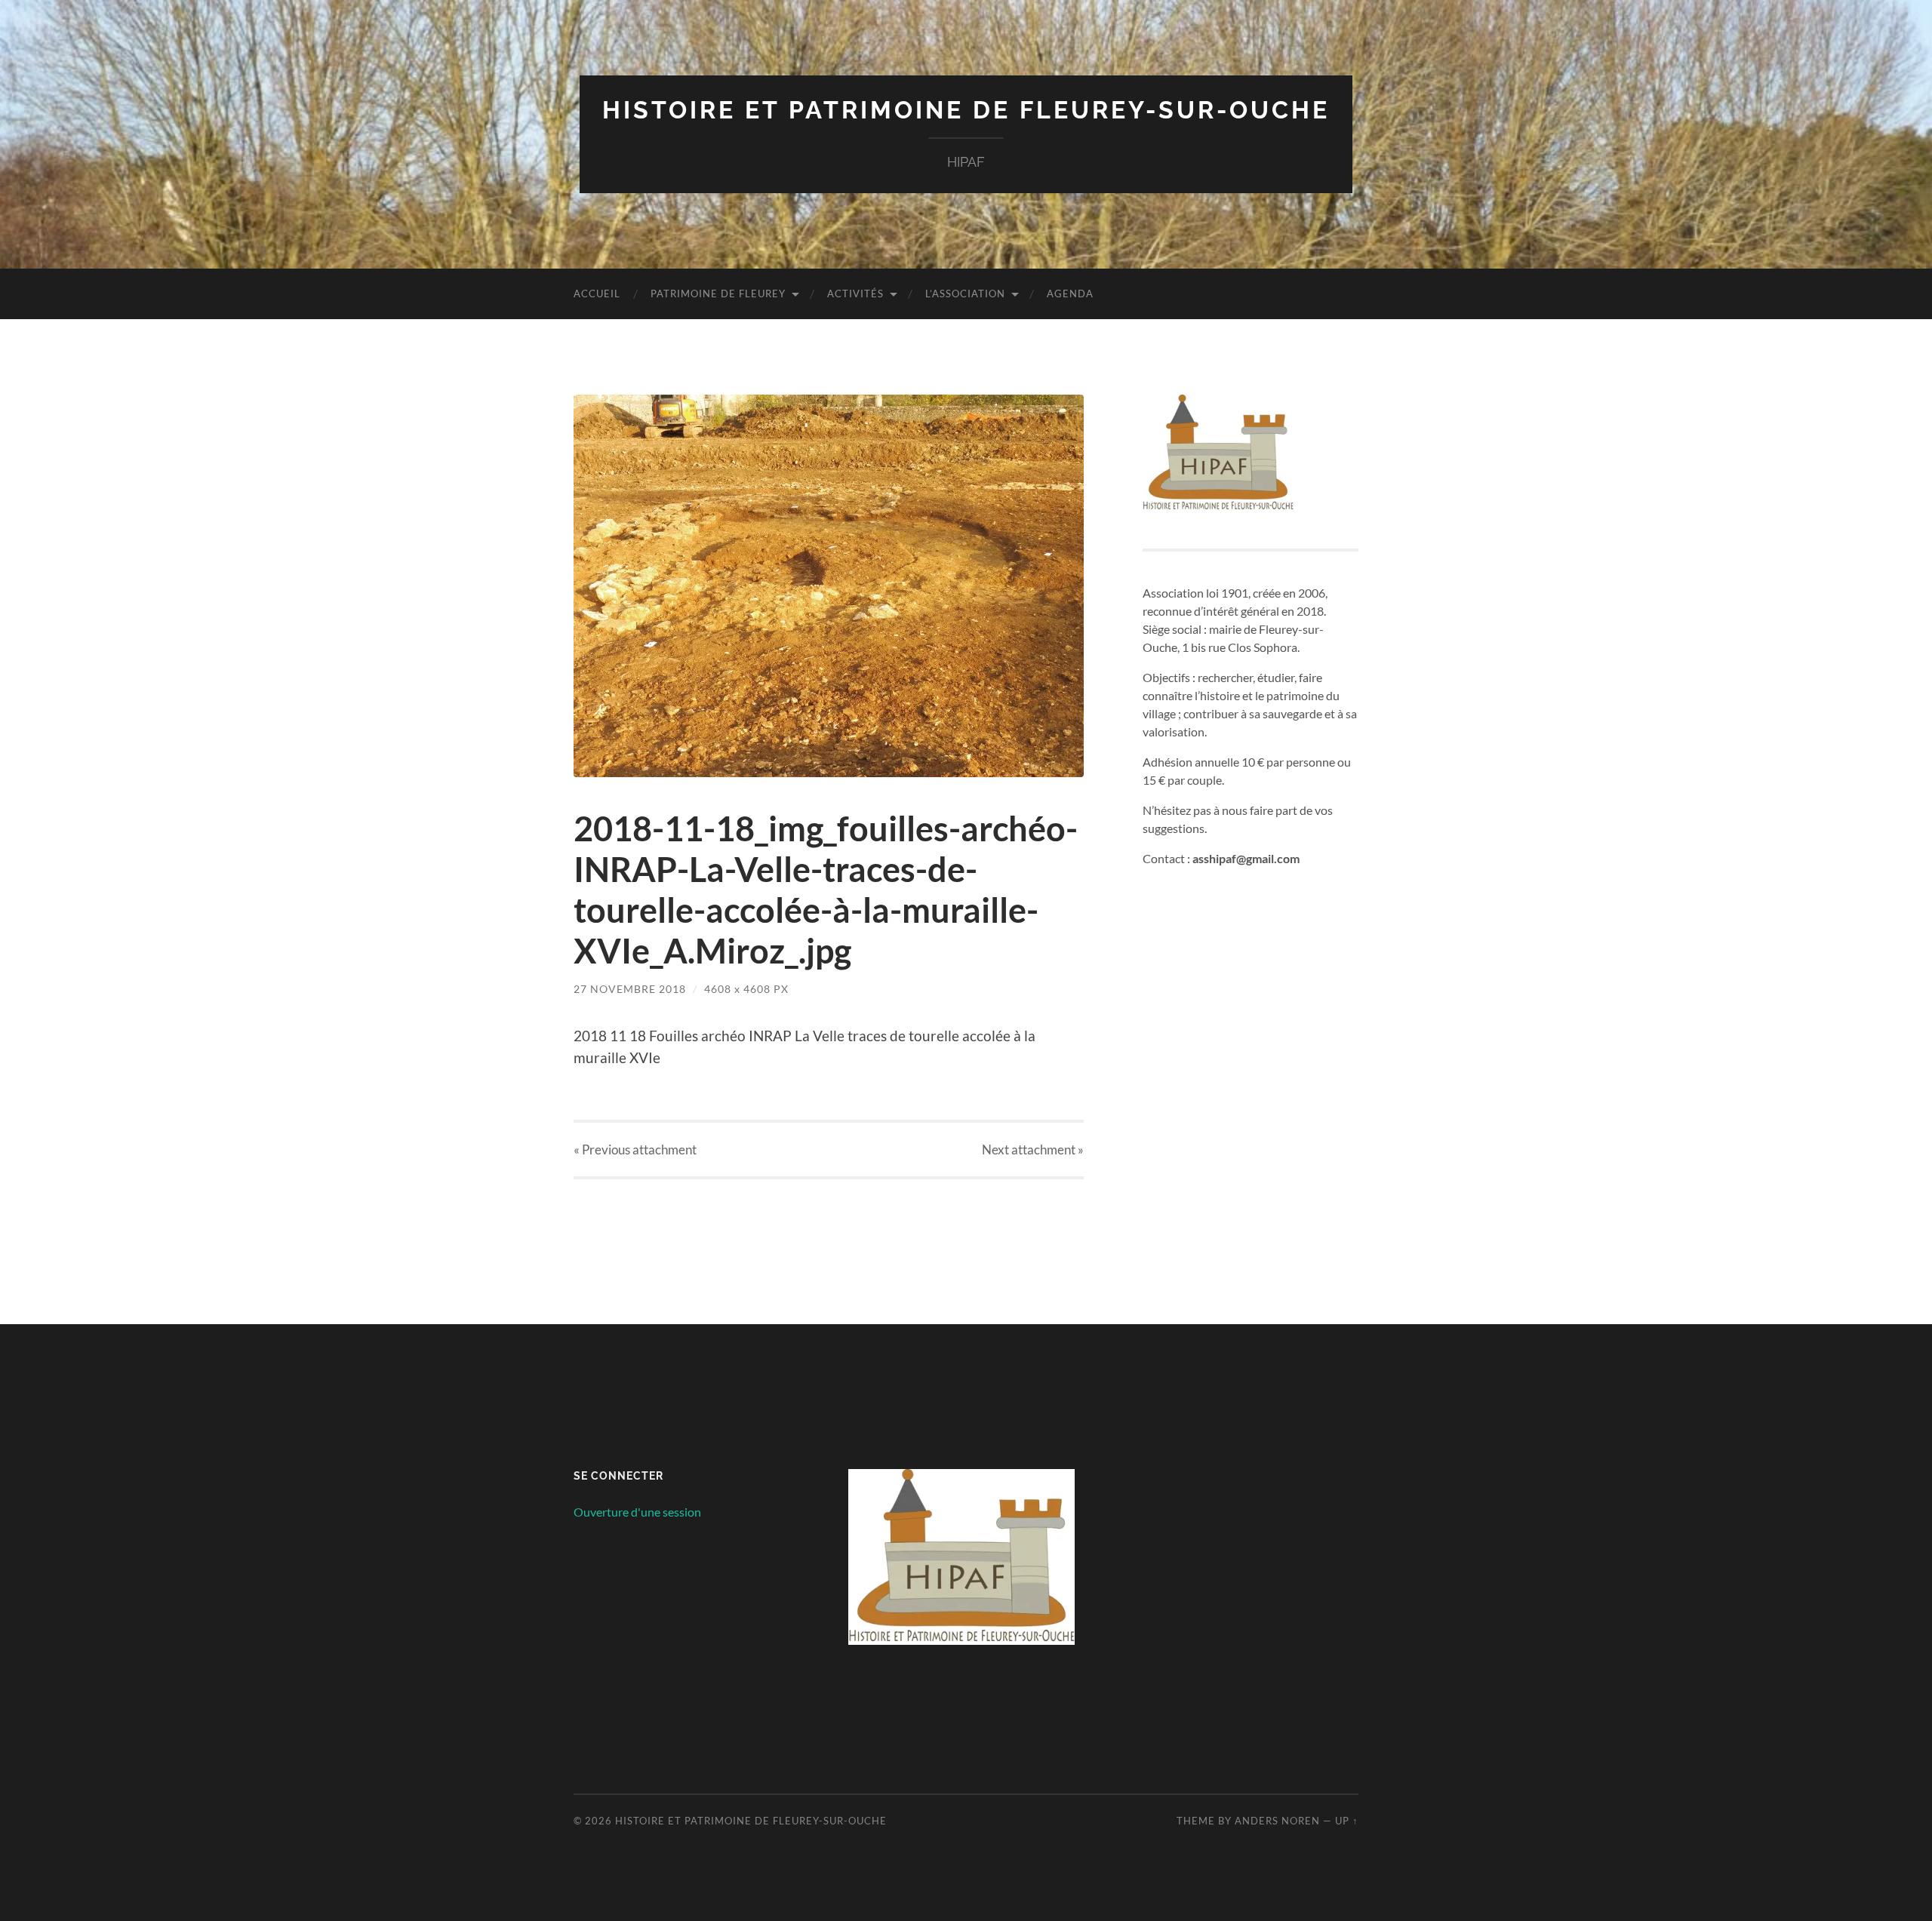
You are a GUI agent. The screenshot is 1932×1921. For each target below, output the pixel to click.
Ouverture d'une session (637, 1512)
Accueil (597, 294)
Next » (1033, 1150)
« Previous (635, 1150)
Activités (855, 294)
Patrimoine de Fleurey (718, 294)
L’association (965, 294)
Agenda (1070, 294)
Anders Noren (1277, 1821)
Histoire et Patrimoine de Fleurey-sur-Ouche (966, 110)
